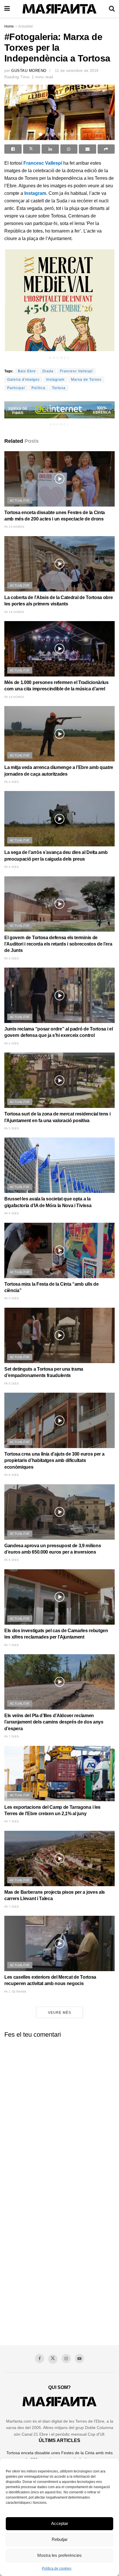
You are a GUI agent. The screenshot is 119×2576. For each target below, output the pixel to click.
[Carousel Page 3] (53, 134)
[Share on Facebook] (13, 149)
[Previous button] (16, 113)
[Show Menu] (7, 9)
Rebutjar (60, 2539)
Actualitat (25, 26)
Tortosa (59, 388)
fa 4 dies (12, 782)
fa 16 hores (14, 612)
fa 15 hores (14, 527)
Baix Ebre (27, 371)
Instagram (35, 193)
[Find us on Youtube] (79, 2359)
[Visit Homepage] (59, 9)
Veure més (59, 2013)
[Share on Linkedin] (50, 149)
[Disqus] (59, 2115)
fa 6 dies (12, 1384)
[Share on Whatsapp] (69, 149)
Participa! (16, 388)
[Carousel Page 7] (79, 134)
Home (9, 26)
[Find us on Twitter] (53, 2359)
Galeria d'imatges (23, 380)
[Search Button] (112, 9)
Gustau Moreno (29, 71)
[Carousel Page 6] (72, 134)
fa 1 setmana (15, 1992)
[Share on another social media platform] (106, 149)
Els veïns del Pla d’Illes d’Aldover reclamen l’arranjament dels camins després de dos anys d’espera (54, 1722)
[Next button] (103, 113)
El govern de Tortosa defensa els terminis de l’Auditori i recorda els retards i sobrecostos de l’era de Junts (58, 944)
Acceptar (60, 2523)
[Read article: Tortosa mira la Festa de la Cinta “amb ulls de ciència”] (59, 1250)
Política (38, 388)
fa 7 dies (12, 1645)
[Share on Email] (88, 149)
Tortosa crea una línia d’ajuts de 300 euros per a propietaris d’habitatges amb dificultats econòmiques (54, 1461)
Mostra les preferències (59, 2555)
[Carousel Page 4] (59, 134)
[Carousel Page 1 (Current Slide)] (40, 134)
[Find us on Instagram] (66, 2359)
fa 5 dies (12, 1128)
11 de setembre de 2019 (77, 71)
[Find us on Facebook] (40, 2359)
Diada (48, 371)
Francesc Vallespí (43, 163)
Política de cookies (57, 2568)
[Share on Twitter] (32, 149)
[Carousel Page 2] (47, 134)
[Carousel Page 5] (66, 134)
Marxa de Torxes (86, 380)
